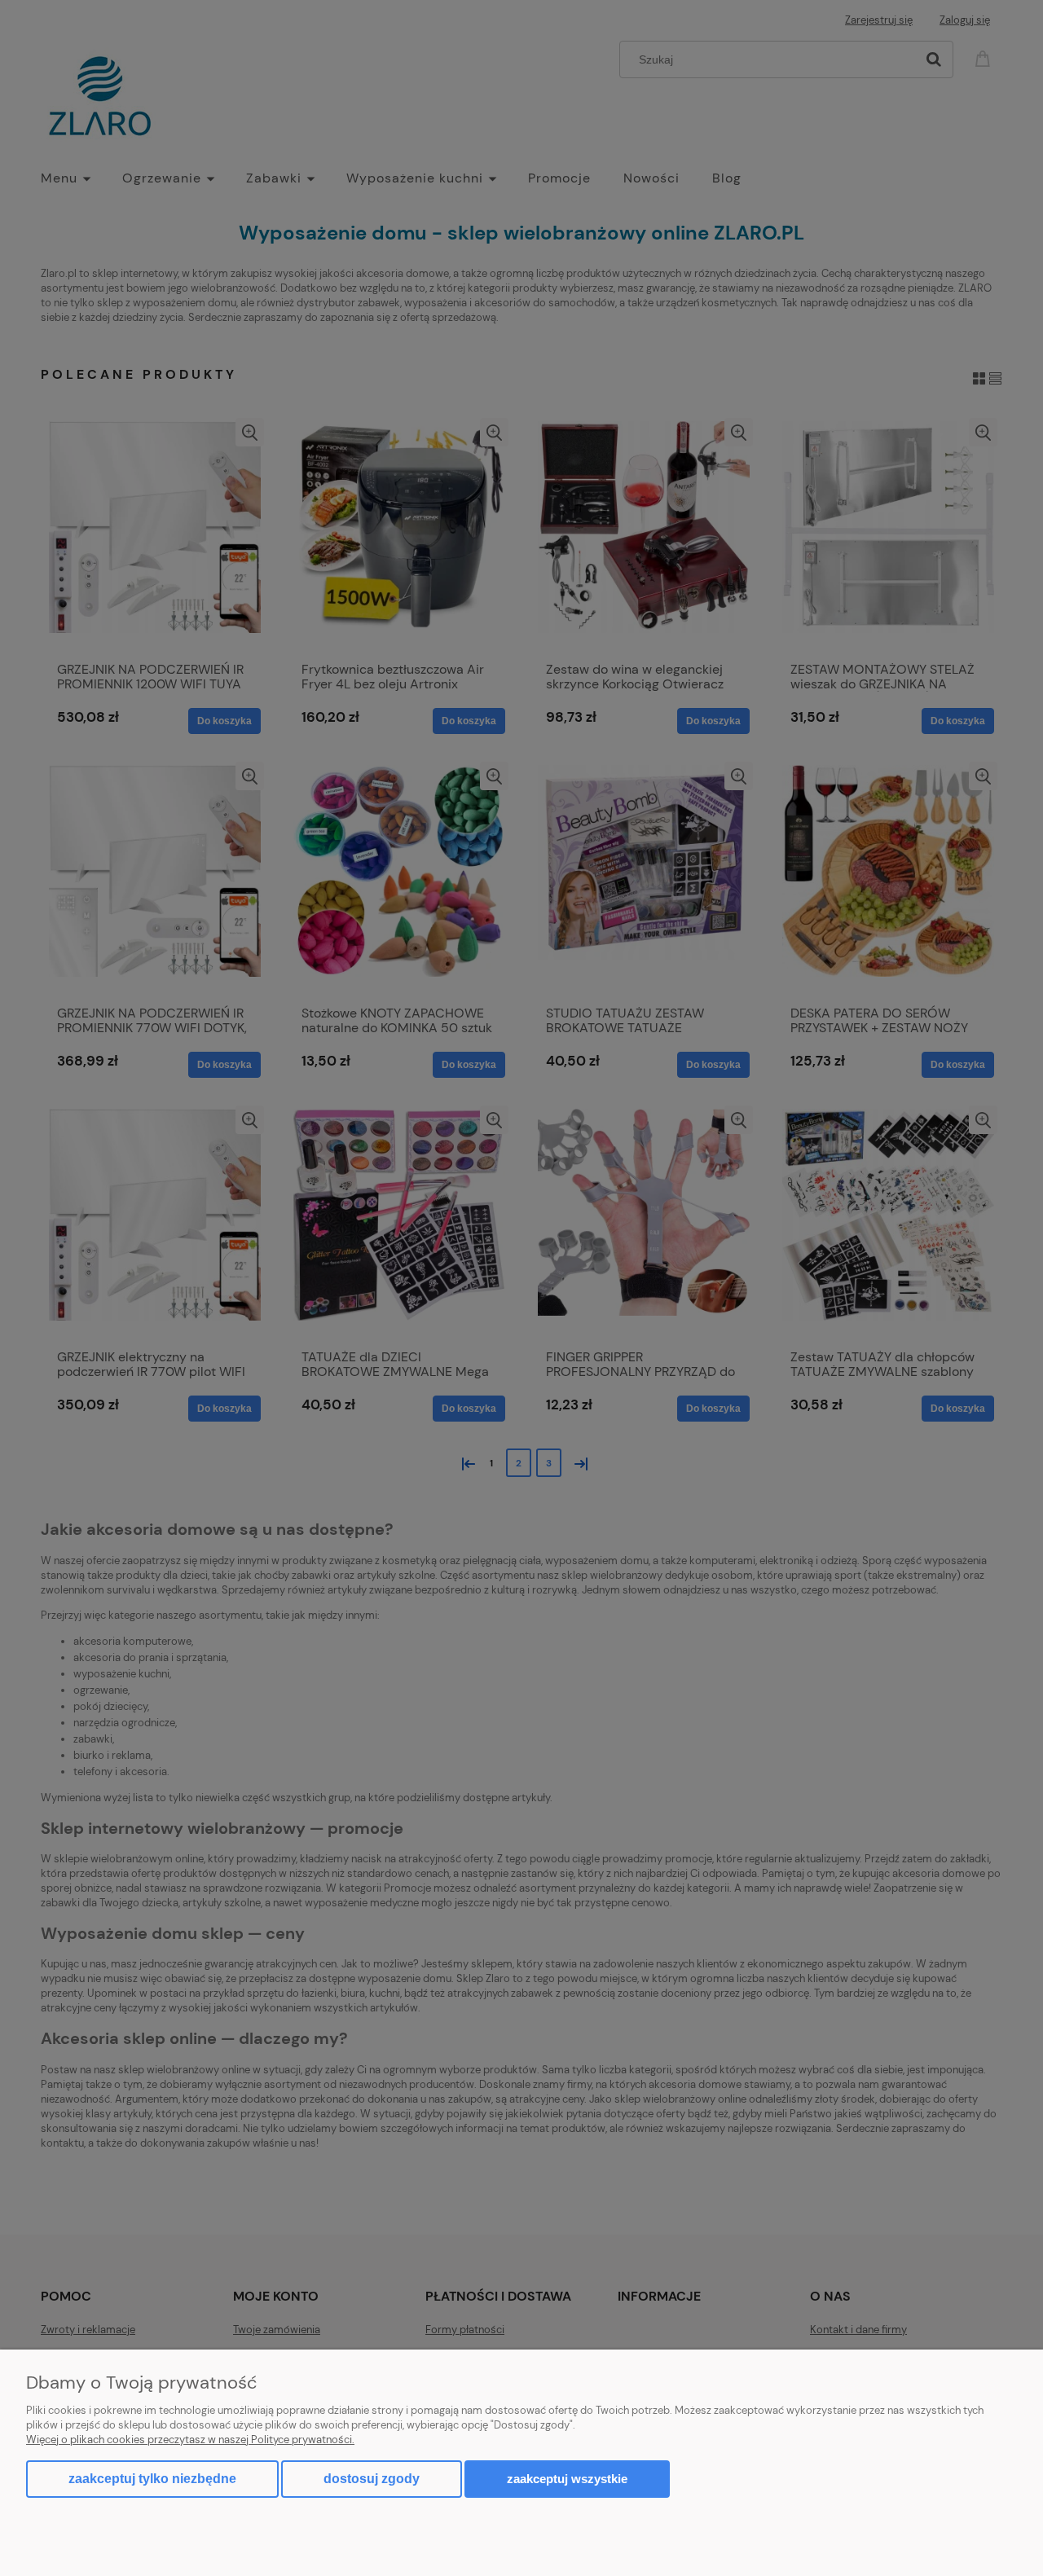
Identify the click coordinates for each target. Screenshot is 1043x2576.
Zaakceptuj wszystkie (567, 2479)
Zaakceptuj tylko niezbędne (152, 2479)
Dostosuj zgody (372, 2479)
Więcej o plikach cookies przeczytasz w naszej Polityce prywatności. (190, 2440)
